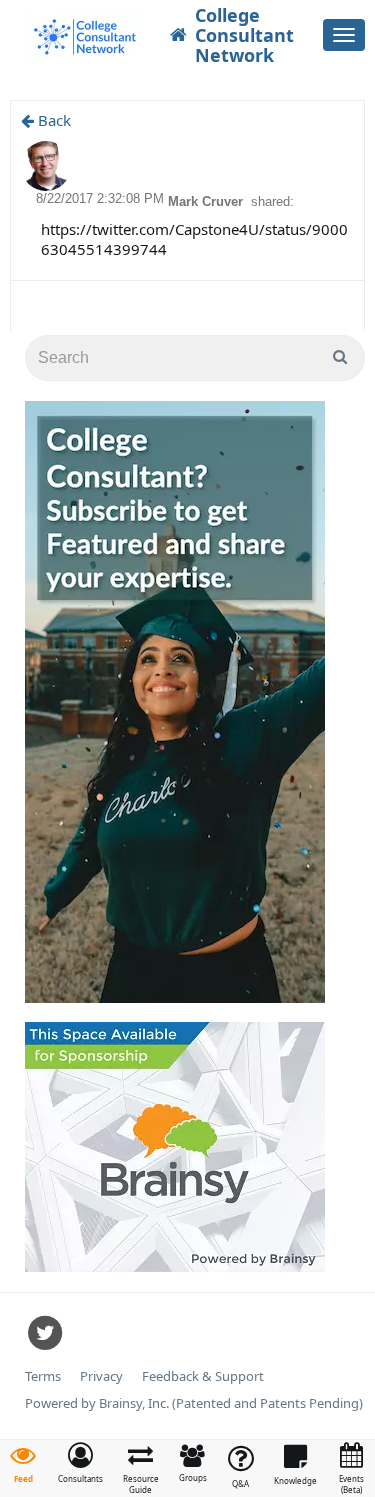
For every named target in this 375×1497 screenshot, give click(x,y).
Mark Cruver (207, 201)
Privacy (101, 1376)
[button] (80, 1463)
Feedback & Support (203, 1376)
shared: (272, 201)
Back (52, 120)
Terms (43, 1376)
